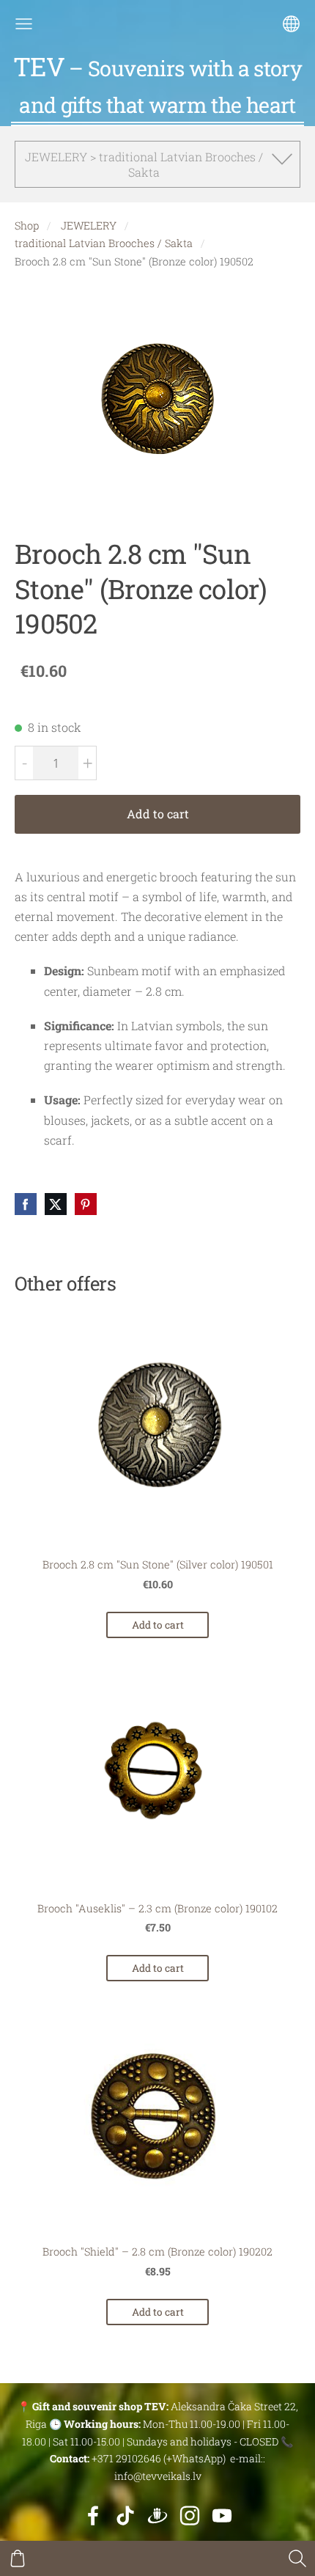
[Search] (297, 2558)
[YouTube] (222, 2516)
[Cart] (18, 2558)
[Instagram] (190, 2516)
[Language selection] (291, 24)
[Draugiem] (157, 2516)
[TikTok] (125, 2516)
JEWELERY (89, 225)
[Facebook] (93, 2516)
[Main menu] (24, 24)
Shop (27, 225)
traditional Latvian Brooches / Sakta (104, 243)
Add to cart (158, 814)
